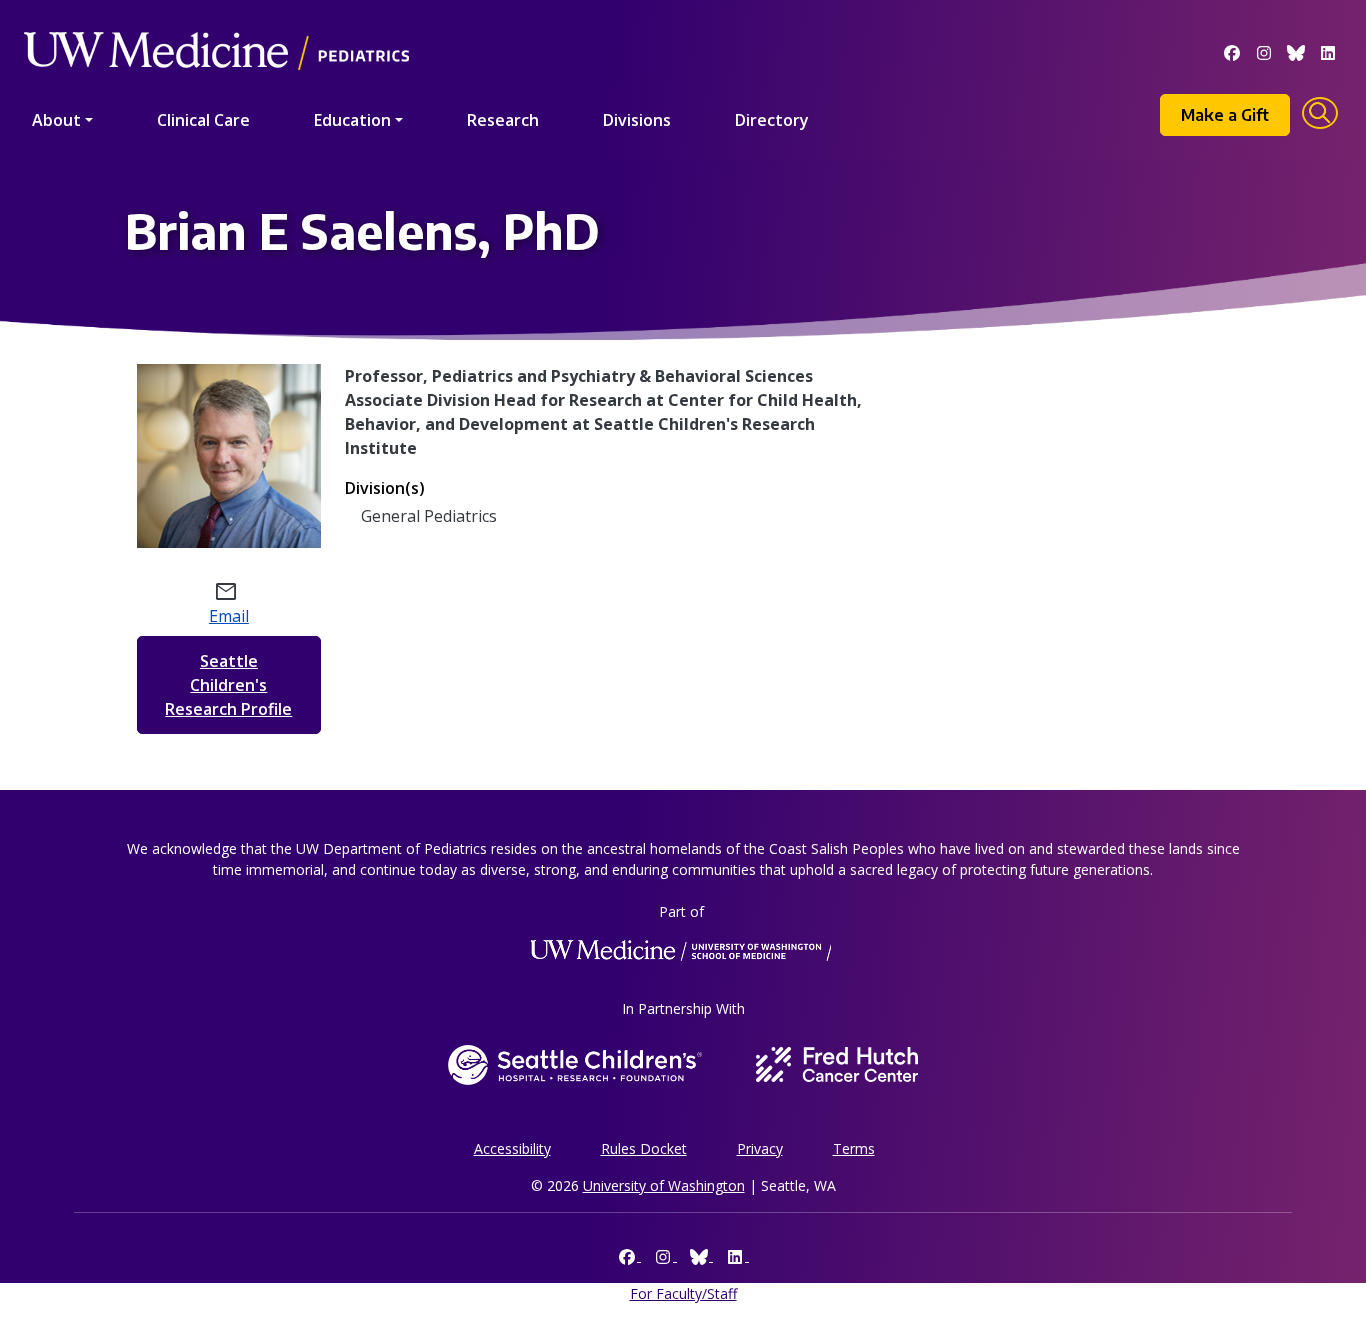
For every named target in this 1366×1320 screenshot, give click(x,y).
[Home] (216, 22)
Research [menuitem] (503, 120)
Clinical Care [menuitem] (203, 120)
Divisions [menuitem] (637, 120)
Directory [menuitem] (772, 120)
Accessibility (512, 1148)
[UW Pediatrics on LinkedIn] (1328, 51)
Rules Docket (644, 1148)
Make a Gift (1225, 115)
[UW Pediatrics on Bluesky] (1296, 51)
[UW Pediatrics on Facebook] (1232, 51)
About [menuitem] (56, 120)
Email (229, 616)
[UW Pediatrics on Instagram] (1264, 51)
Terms (854, 1148)
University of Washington (664, 1185)
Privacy (760, 1148)
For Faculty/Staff (683, 1293)
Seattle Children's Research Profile (228, 685)
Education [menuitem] (352, 120)
